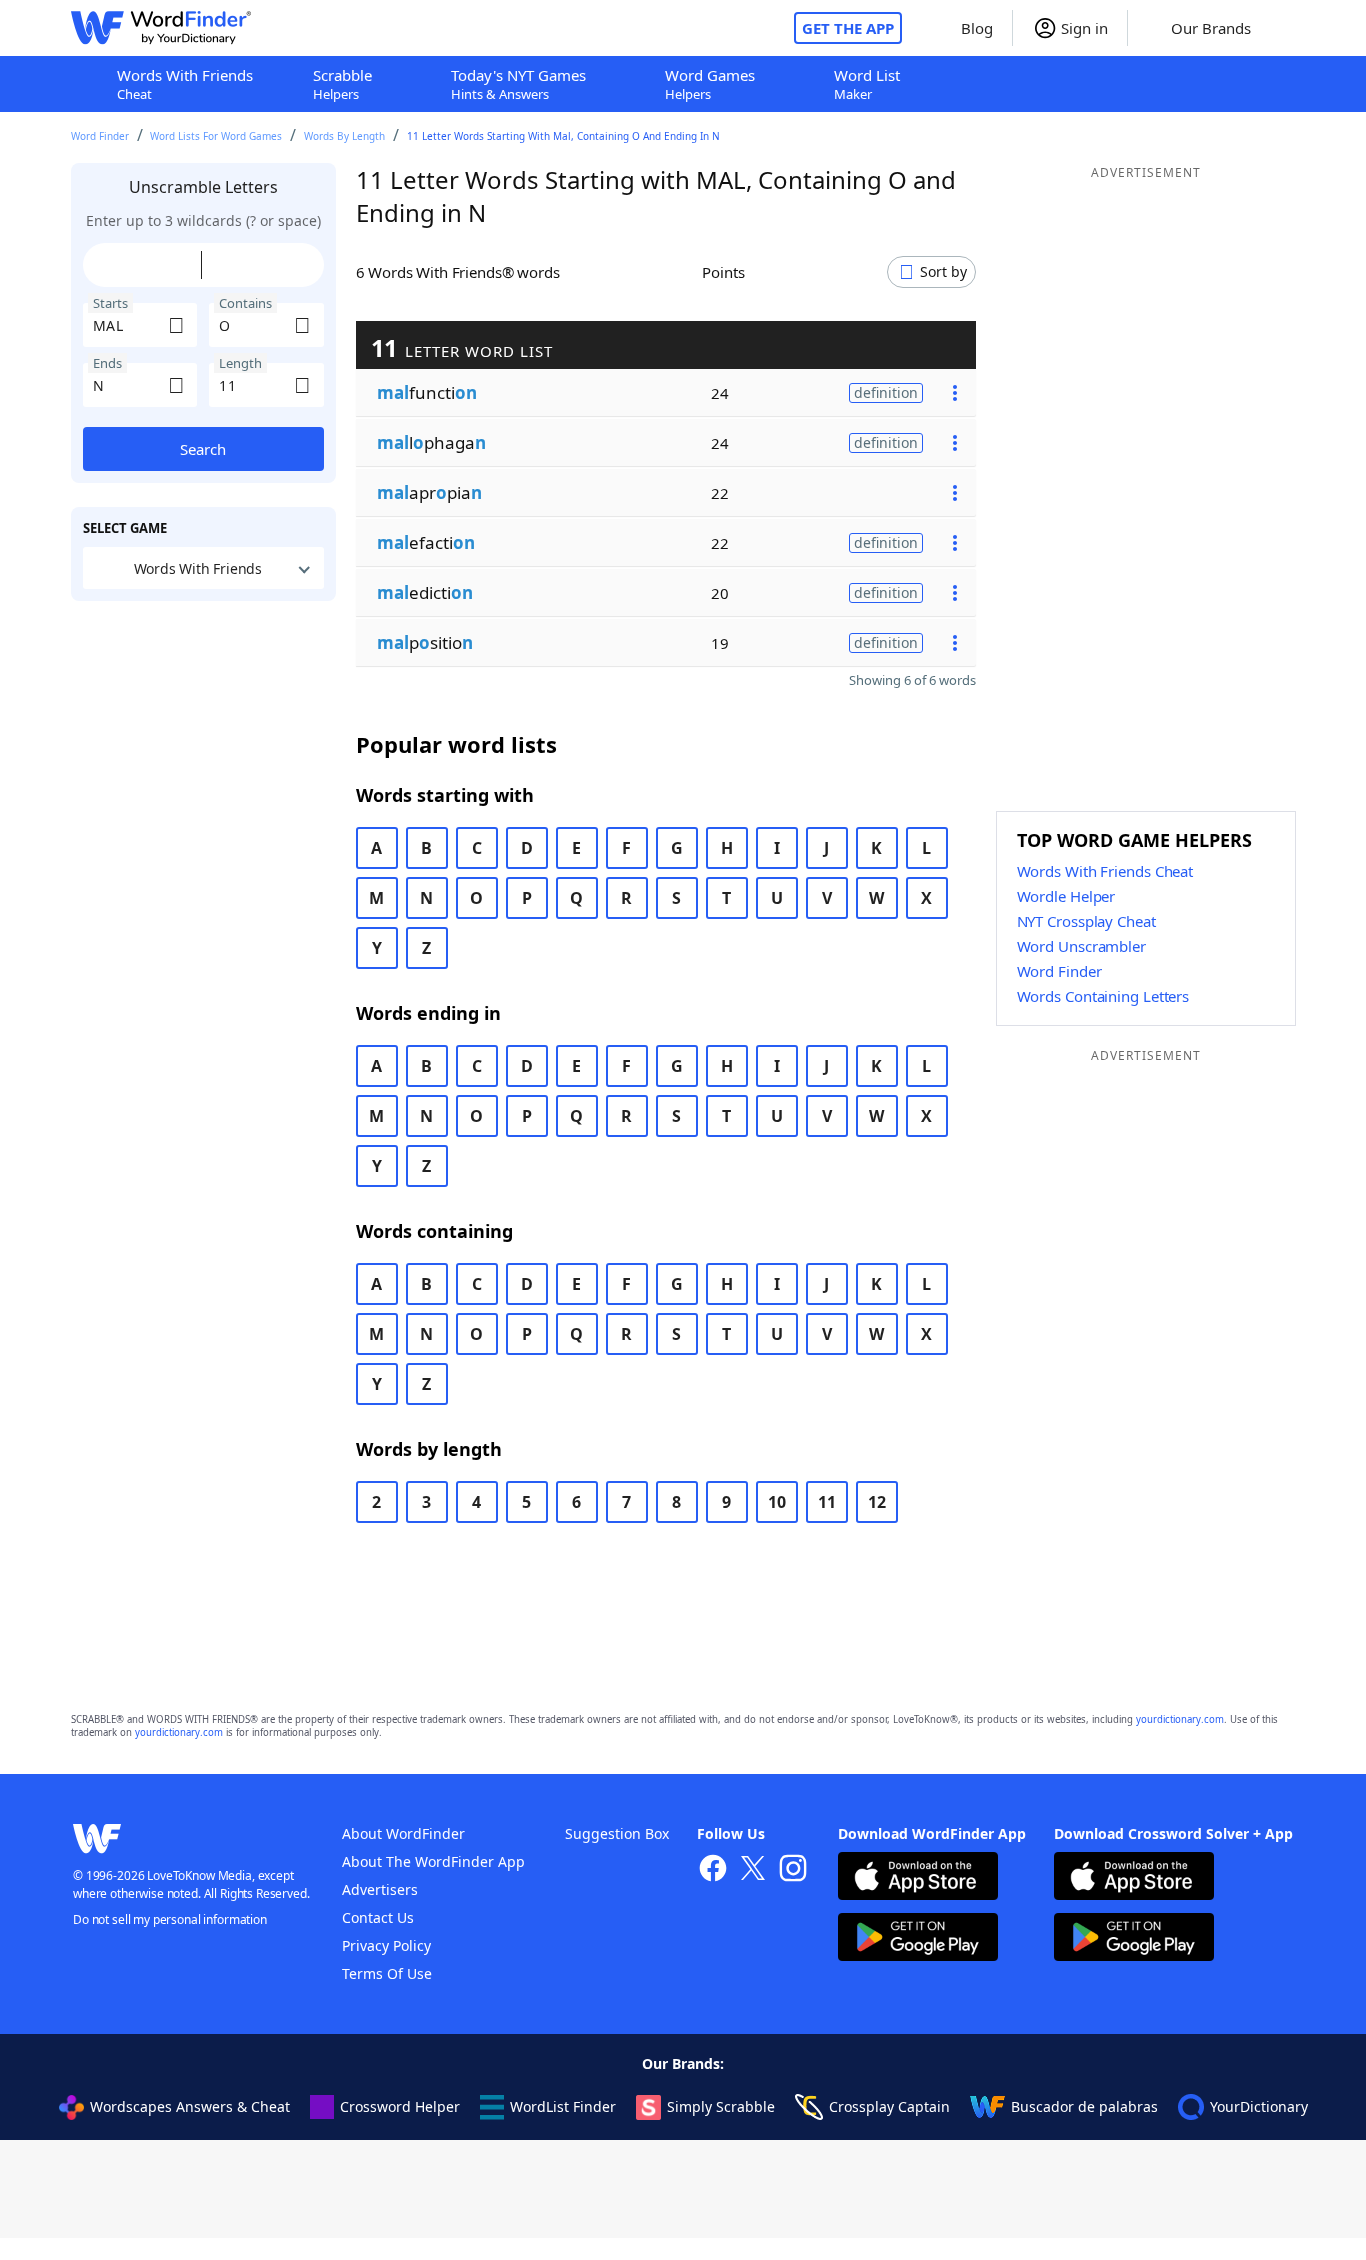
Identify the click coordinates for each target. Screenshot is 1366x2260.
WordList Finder (563, 2106)
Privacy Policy (386, 1945)
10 (777, 1502)
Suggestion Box (617, 1833)
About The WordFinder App (433, 1861)
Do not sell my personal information (170, 1919)
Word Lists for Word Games (216, 136)
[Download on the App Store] (918, 1878)
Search (203, 449)
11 (827, 1502)
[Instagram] (793, 1870)
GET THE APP (848, 28)
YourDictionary (1259, 2106)
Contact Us (378, 1917)
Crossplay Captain (889, 2106)
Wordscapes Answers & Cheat (190, 2106)
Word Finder (100, 136)
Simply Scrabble (721, 2106)
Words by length (344, 136)
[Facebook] (713, 1870)
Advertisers (380, 1889)
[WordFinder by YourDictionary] (161, 28)
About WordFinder (403, 1833)
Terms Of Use (387, 1973)
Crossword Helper (400, 2106)
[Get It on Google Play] (918, 1939)
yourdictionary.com (1180, 1719)
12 (877, 1502)
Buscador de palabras (1084, 2106)
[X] (753, 1870)
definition (886, 392)
